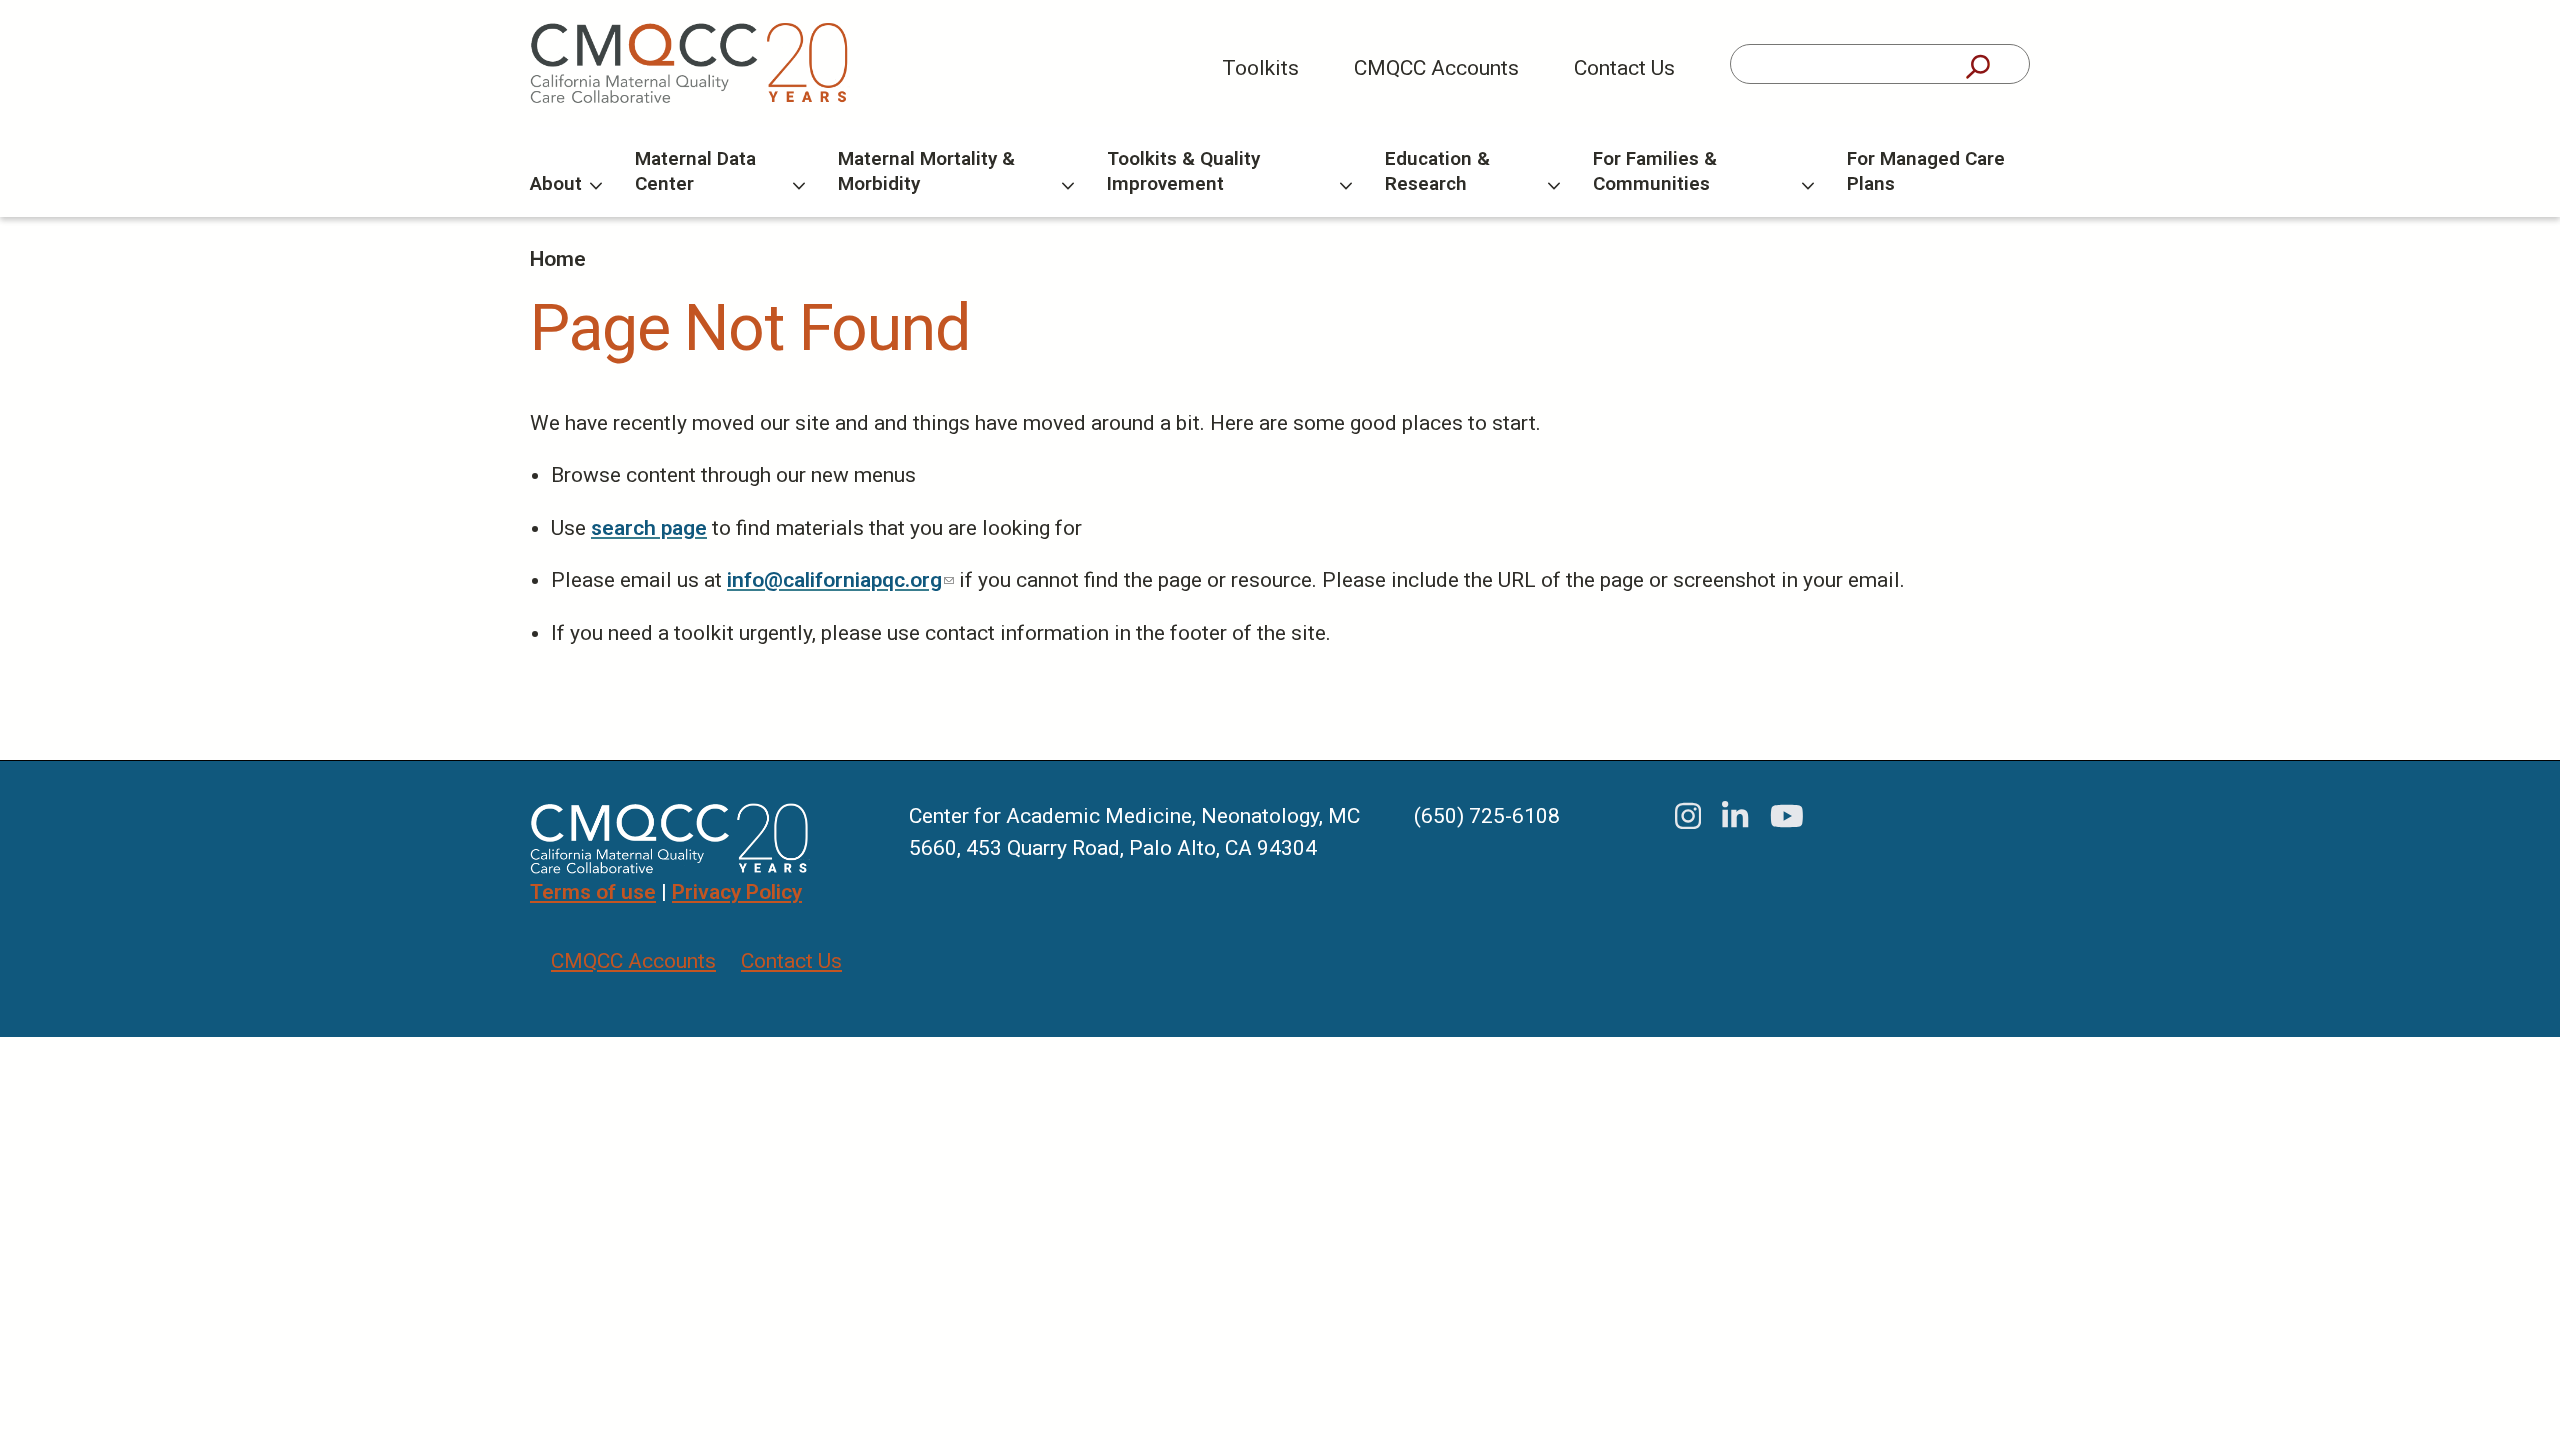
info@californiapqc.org (840, 580)
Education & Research (1437, 171)
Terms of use (593, 892)
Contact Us (1624, 68)
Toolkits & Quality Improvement (1183, 171)
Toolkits (1260, 68)
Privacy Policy (737, 892)
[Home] (690, 63)
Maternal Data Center (695, 171)
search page (649, 528)
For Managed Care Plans (1926, 171)
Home (558, 259)
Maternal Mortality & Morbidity (926, 171)
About (556, 183)
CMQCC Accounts (1436, 68)
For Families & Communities (1655, 171)
